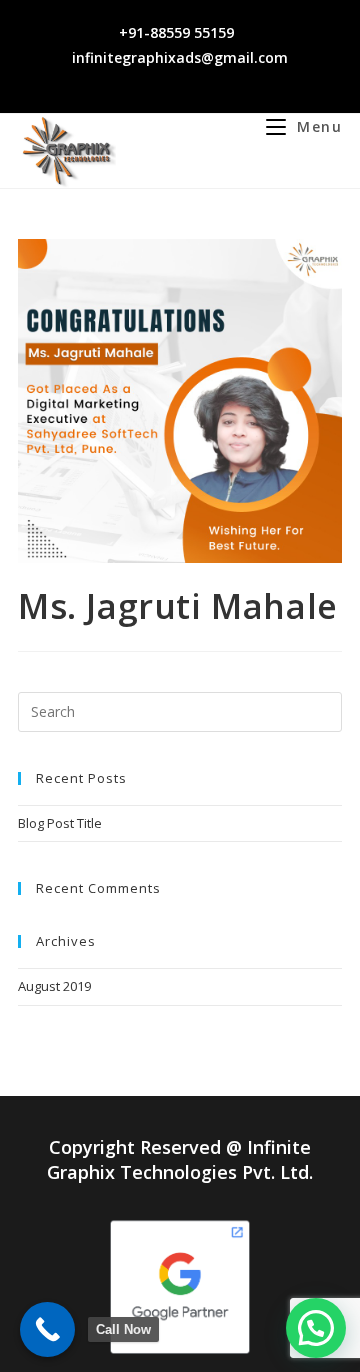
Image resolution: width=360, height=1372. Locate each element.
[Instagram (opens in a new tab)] (165, 79)
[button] (316, 1328)
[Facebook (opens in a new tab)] (142, 79)
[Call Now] (47, 1329)
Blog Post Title (60, 823)
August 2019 (54, 986)
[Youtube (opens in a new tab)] (211, 79)
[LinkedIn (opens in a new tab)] (188, 79)
